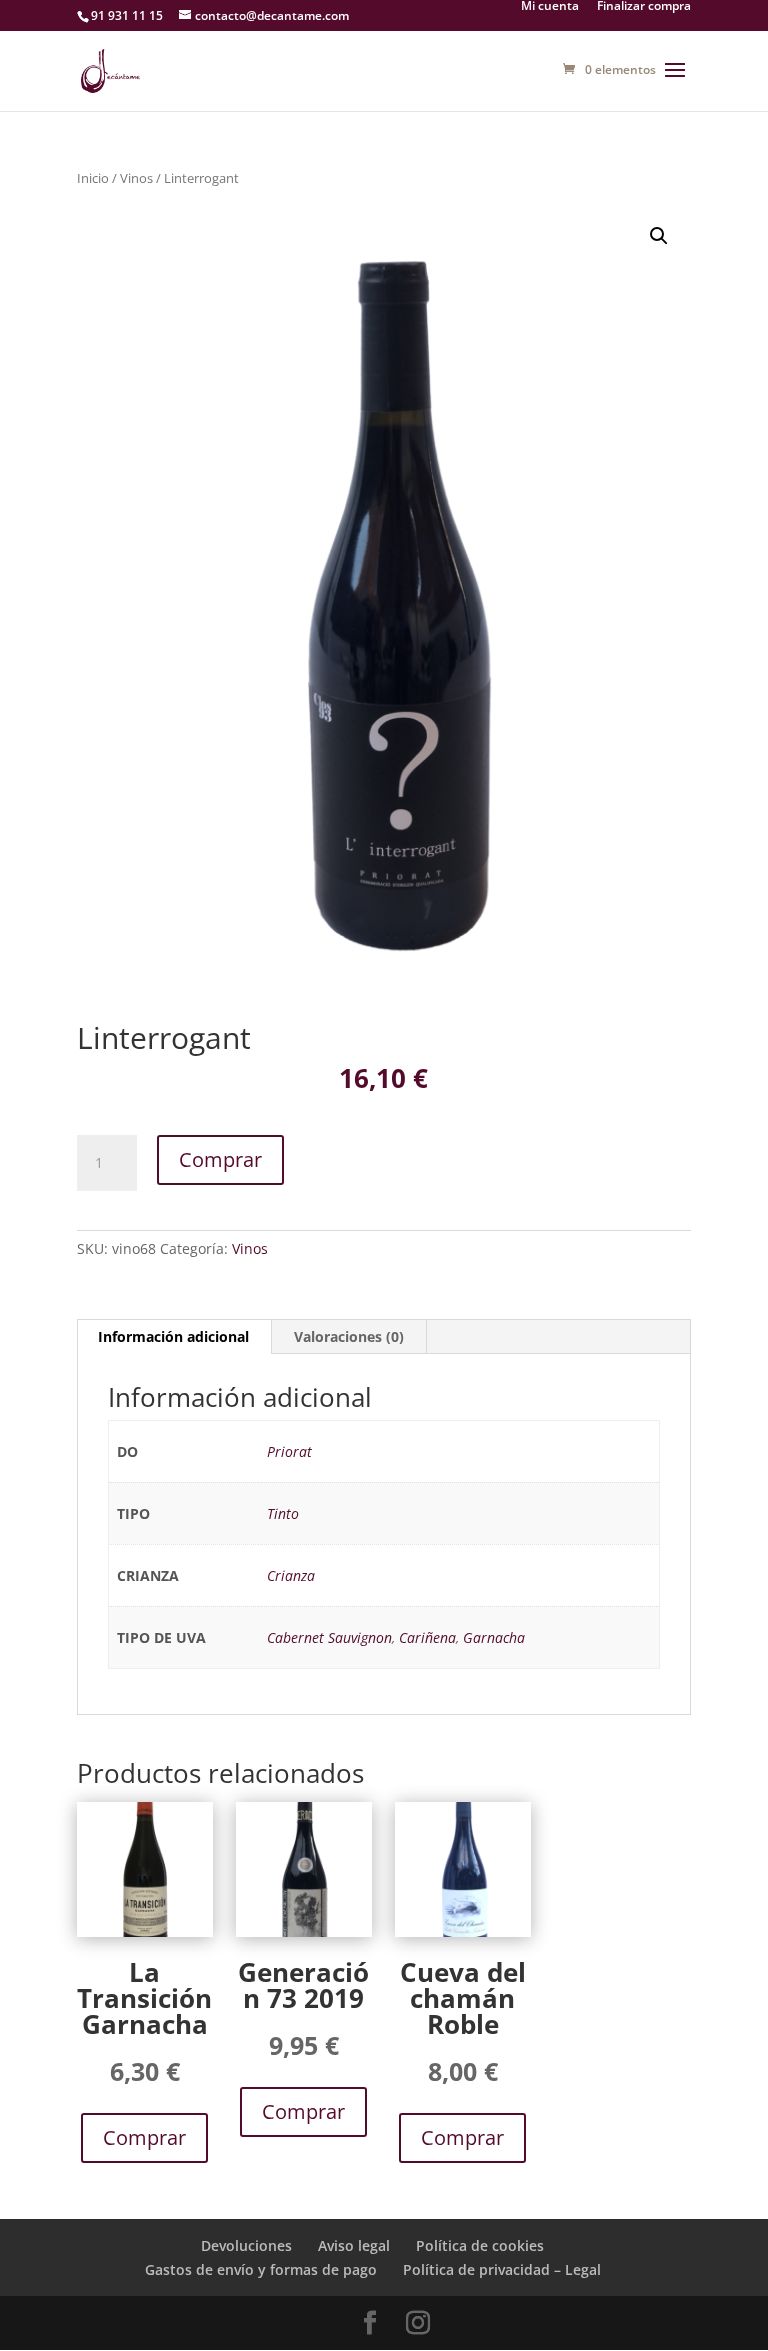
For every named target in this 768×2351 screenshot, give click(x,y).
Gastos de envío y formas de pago (261, 2269)
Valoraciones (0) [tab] (349, 1336)
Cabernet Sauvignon (329, 1637)
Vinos (136, 178)
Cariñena (427, 1637)
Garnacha (494, 1637)
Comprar (220, 1159)
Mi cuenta (550, 7)
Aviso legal (354, 2245)
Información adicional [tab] (173, 1336)
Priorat (289, 1451)
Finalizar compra (644, 7)
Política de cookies (480, 2245)
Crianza (291, 1575)
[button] (659, 236)
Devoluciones (246, 2245)
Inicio (93, 178)
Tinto (283, 1513)
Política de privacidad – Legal (502, 2269)
